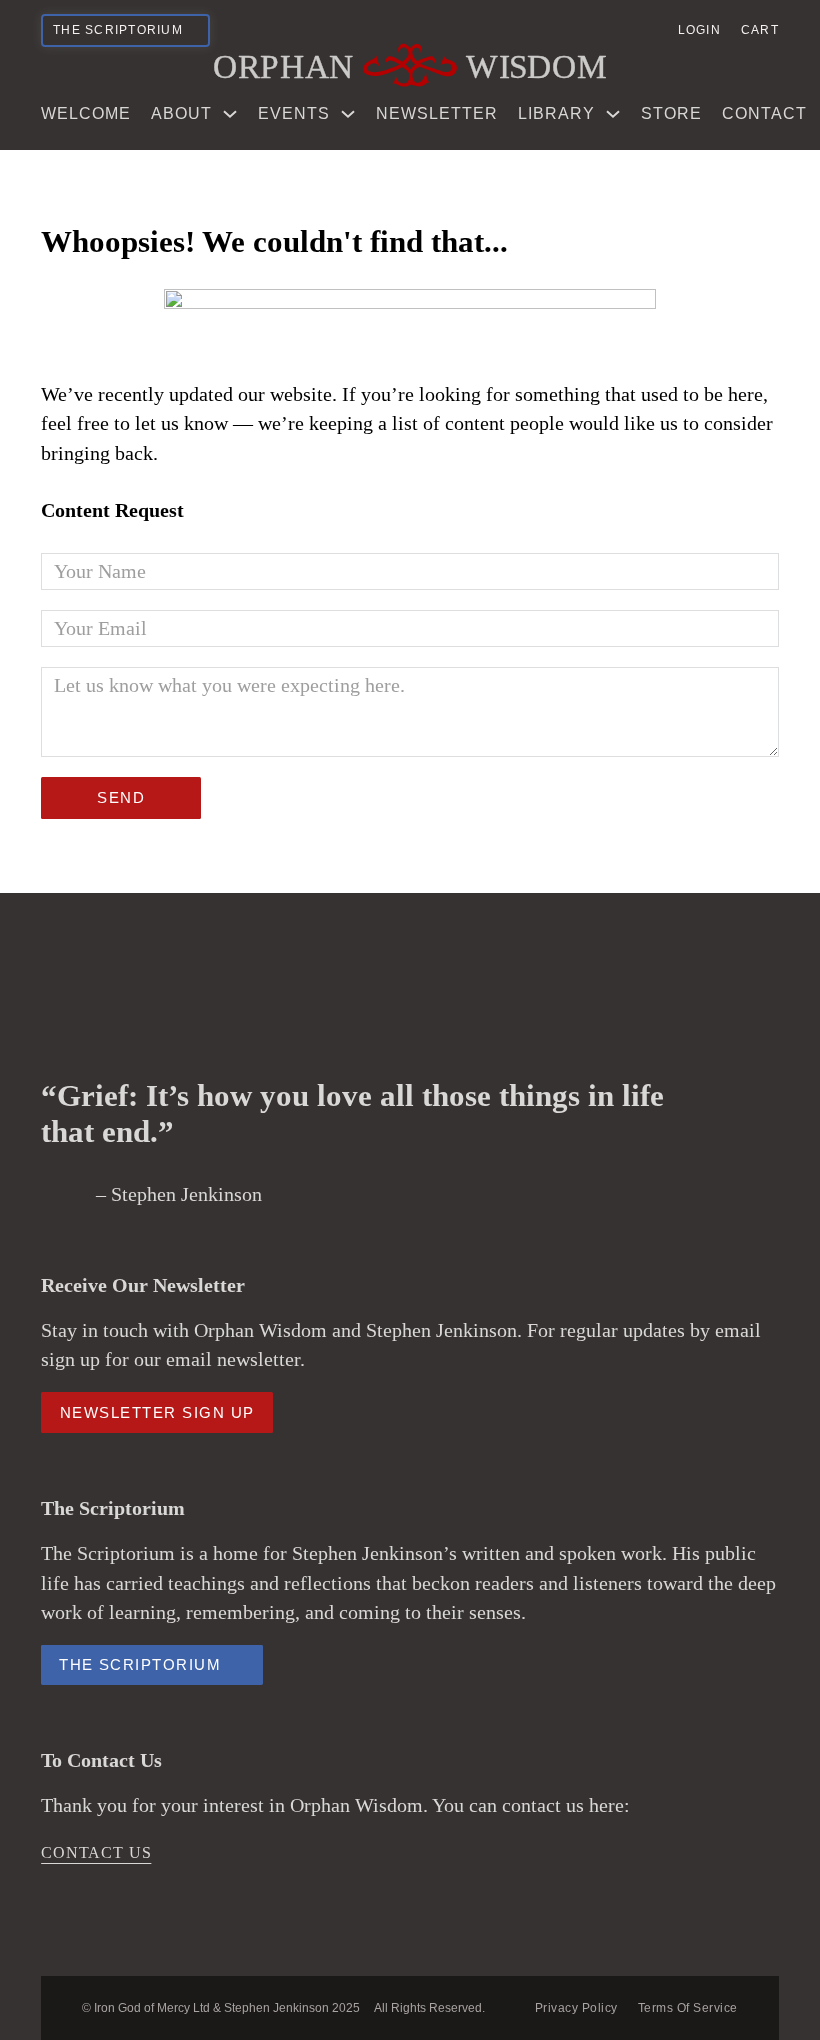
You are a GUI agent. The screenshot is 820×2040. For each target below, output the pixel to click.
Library (556, 113)
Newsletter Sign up (157, 1412)
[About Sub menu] (230, 114)
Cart (760, 30)
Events (294, 113)
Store (671, 113)
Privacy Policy (576, 2008)
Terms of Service (688, 2008)
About (181, 113)
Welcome (86, 113)
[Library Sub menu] (613, 114)
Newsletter (437, 113)
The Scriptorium (140, 1665)
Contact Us (96, 1852)
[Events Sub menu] (348, 114)
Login (699, 30)
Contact (764, 113)
